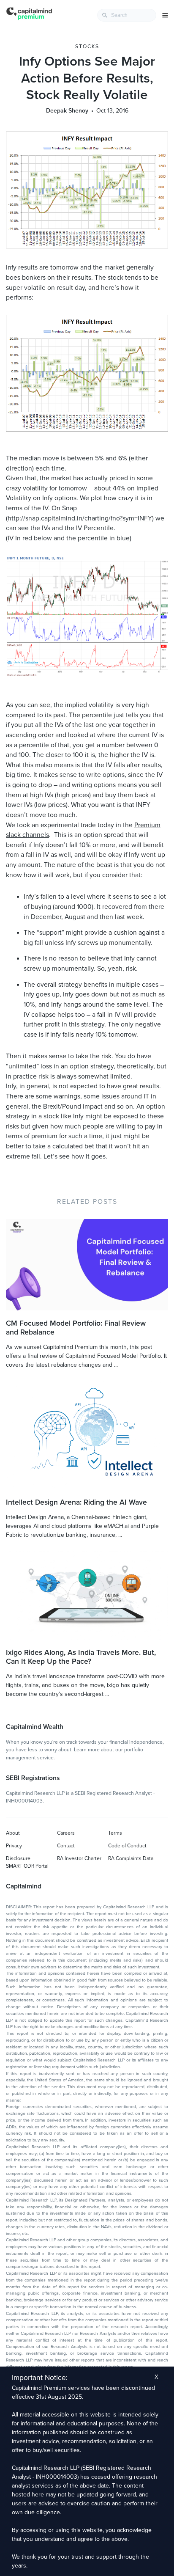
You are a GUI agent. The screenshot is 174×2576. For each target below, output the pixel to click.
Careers (66, 1833)
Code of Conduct (127, 1846)
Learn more (87, 1750)
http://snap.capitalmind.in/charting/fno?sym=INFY (80, 518)
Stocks (87, 47)
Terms (115, 1833)
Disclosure (18, 1858)
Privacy (14, 1846)
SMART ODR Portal (27, 1866)
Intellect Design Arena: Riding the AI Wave (76, 1502)
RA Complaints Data (131, 1858)
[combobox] (127, 15)
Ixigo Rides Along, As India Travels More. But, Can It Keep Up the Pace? (81, 1657)
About (13, 1833)
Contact (66, 1846)
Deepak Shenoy (67, 111)
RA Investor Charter (79, 1858)
